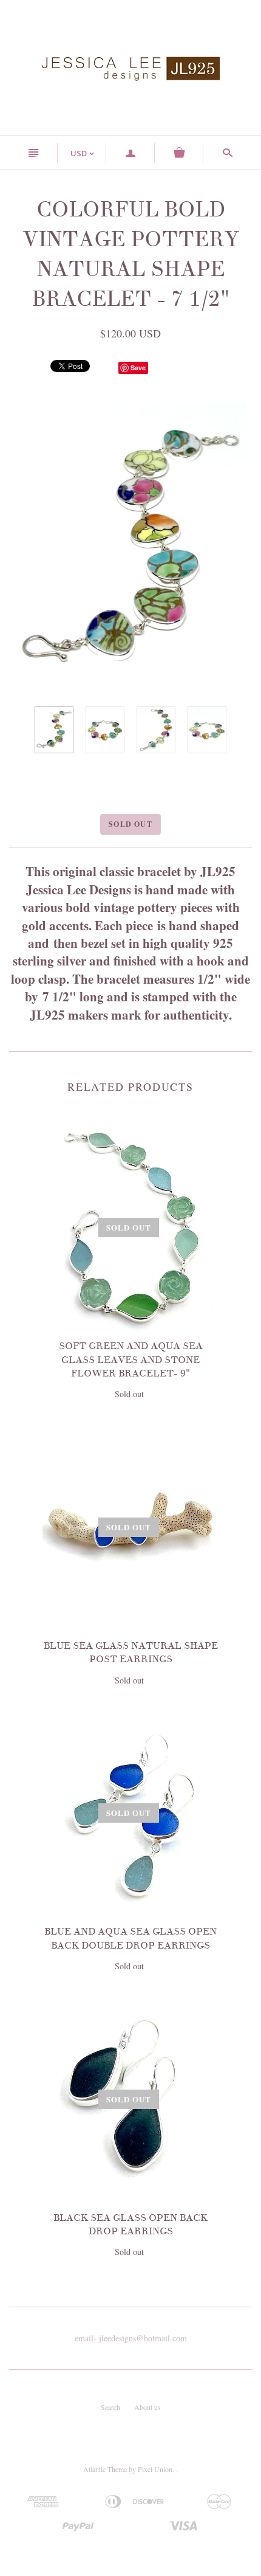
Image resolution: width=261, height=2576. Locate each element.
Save (138, 368)
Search (110, 2407)
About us (147, 2407)
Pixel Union (155, 2469)
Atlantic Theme (105, 2469)
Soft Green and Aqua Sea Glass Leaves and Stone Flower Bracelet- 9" (131, 1360)
